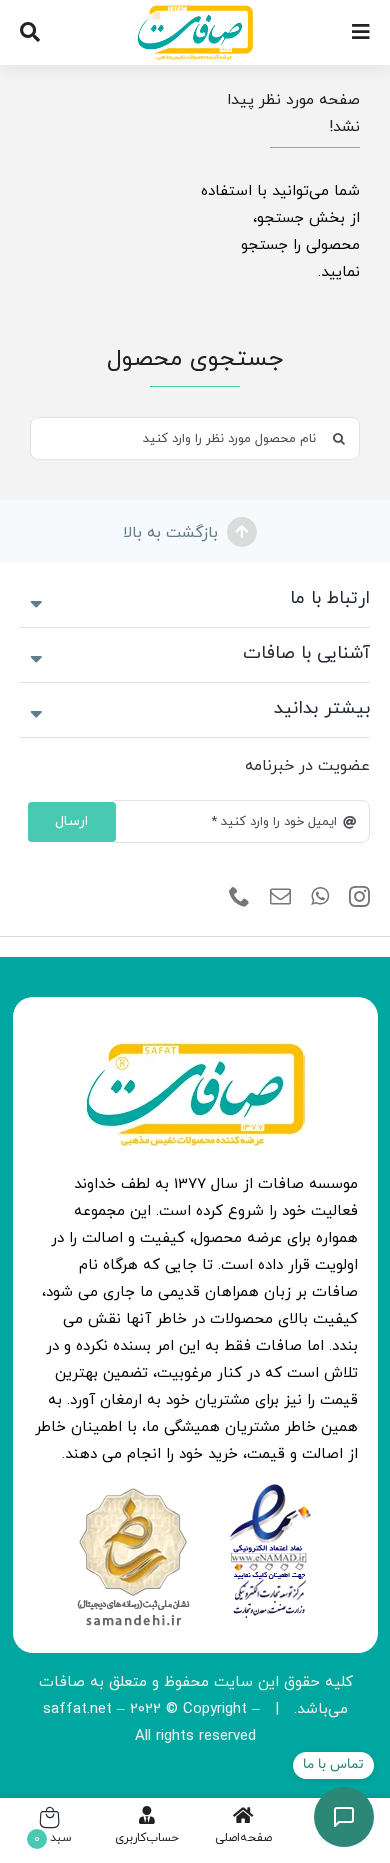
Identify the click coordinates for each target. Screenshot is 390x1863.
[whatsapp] (320, 897)
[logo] (270, 1490)
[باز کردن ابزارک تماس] (344, 1817)
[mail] (280, 897)
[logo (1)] (133, 1490)
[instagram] (359, 897)
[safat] (195, 12)
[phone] (239, 897)
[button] (195, 600)
